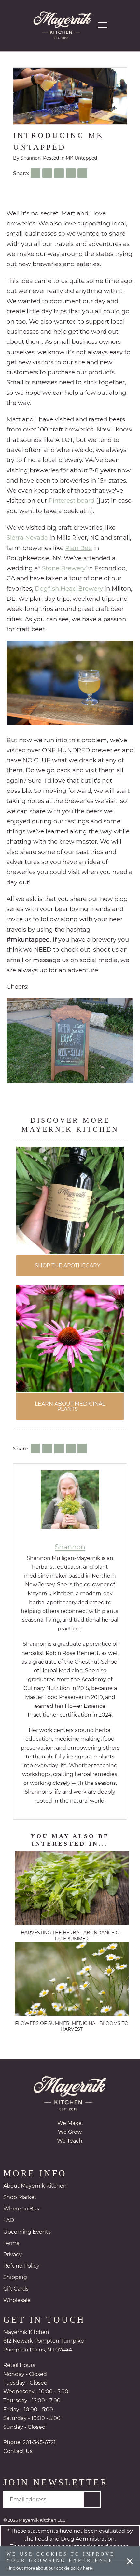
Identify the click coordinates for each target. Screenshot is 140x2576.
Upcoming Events (27, 2233)
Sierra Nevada (27, 538)
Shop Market (20, 2198)
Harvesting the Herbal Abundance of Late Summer (72, 1936)
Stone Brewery (64, 568)
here (87, 2568)
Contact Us (18, 2452)
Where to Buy (21, 2210)
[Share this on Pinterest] (71, 173)
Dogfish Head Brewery (69, 589)
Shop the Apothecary (68, 1266)
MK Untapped (81, 158)
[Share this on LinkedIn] (59, 173)
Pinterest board (71, 501)
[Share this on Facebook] (35, 173)
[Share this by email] (82, 173)
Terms (11, 2244)
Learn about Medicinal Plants (70, 1407)
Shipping (15, 2278)
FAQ (9, 2221)
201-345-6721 (39, 2443)
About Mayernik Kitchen (35, 2187)
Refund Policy (21, 2267)
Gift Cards (16, 2290)
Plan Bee (78, 548)
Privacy (13, 2255)
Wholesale (17, 2301)
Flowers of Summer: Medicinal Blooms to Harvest (72, 2027)
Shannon (31, 158)
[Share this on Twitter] (47, 173)
